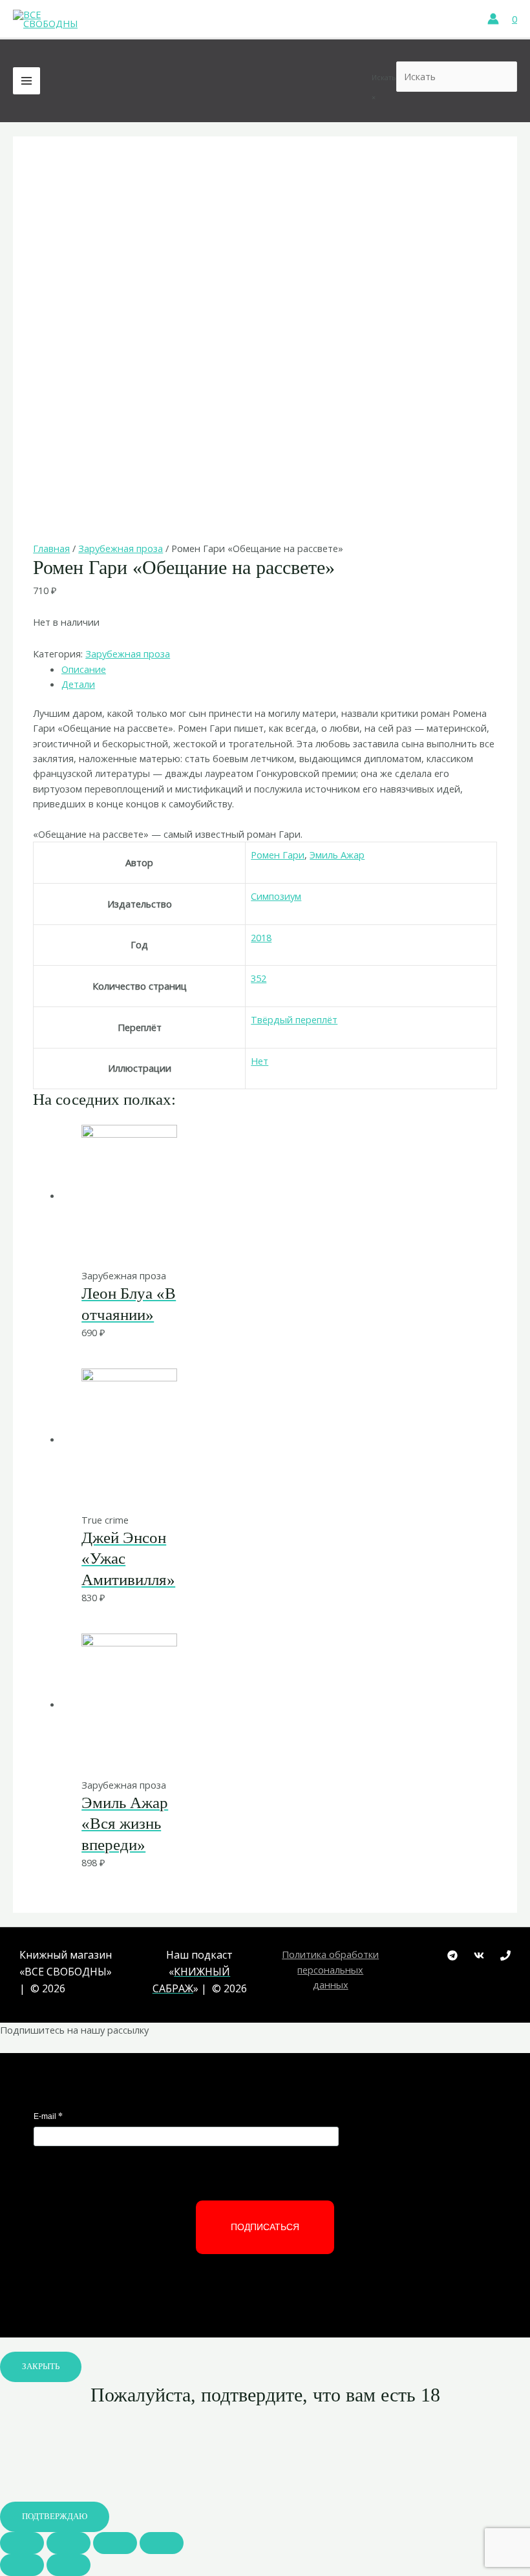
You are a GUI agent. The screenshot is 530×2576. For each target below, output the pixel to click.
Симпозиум (276, 896)
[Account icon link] (493, 19)
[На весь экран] (115, 2543)
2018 (261, 937)
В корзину (246, 1241)
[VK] (479, 1955)
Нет (260, 1061)
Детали (78, 684)
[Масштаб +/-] (162, 2543)
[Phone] (505, 1955)
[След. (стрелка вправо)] (69, 2565)
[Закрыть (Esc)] (22, 2543)
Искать (384, 77)
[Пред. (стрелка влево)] (22, 2565)
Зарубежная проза (121, 548)
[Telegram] (452, 1955)
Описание (84, 669)
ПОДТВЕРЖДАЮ (55, 2517)
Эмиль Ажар (337, 855)
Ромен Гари (278, 855)
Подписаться (265, 2227)
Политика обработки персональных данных (330, 1969)
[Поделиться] (69, 2543)
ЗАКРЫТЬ (41, 2367)
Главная (51, 548)
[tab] (279, 669)
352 (259, 978)
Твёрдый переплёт (294, 1019)
